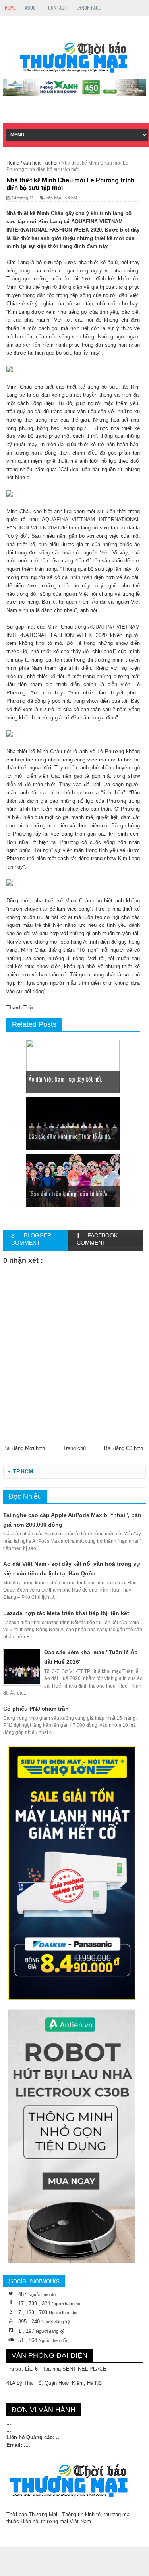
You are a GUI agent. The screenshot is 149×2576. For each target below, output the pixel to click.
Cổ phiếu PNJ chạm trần (36, 1709)
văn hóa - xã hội (61, 198)
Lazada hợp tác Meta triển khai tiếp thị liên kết (66, 1613)
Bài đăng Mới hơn (24, 1448)
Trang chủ (74, 1448)
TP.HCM (23, 1472)
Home (10, 7)
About (32, 7)
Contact (58, 7)
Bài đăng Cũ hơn (124, 1448)
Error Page (89, 7)
